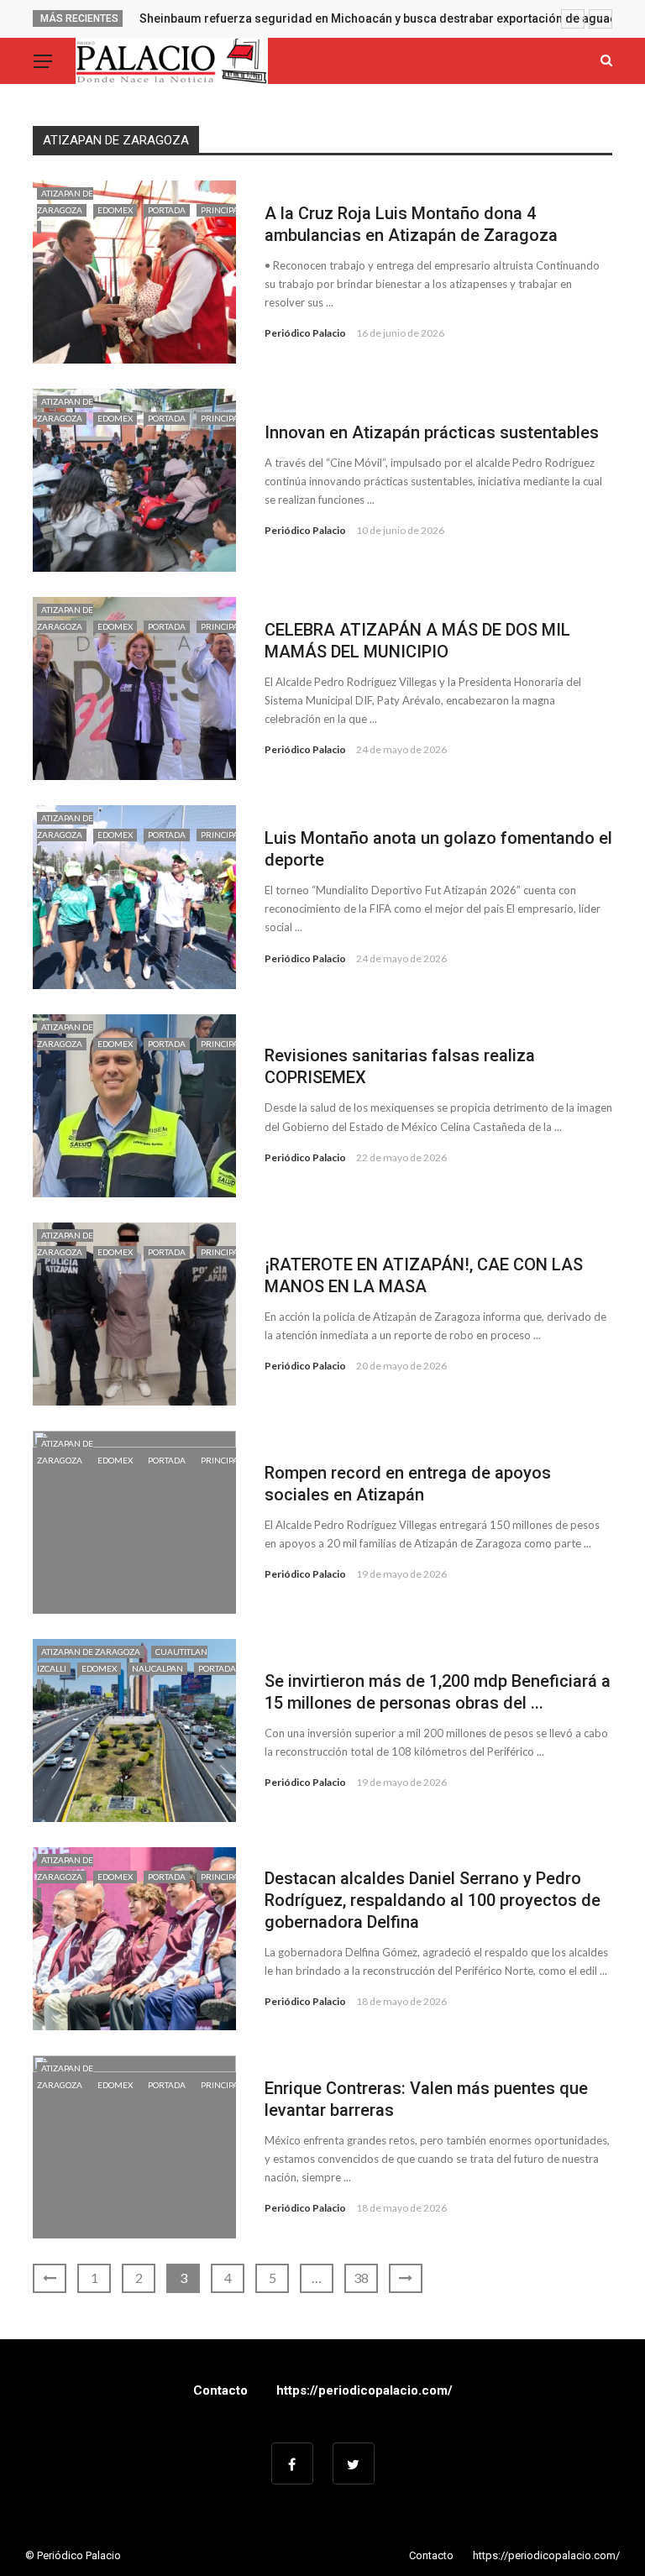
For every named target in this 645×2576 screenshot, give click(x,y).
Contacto (220, 2390)
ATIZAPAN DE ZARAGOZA (91, 1652)
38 (361, 2278)
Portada (167, 210)
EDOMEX (115, 210)
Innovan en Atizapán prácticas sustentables (432, 432)
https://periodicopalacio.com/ (364, 2390)
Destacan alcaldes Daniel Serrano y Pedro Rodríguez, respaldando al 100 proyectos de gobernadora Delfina (433, 1900)
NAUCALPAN (157, 1668)
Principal (222, 1044)
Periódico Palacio (305, 333)
